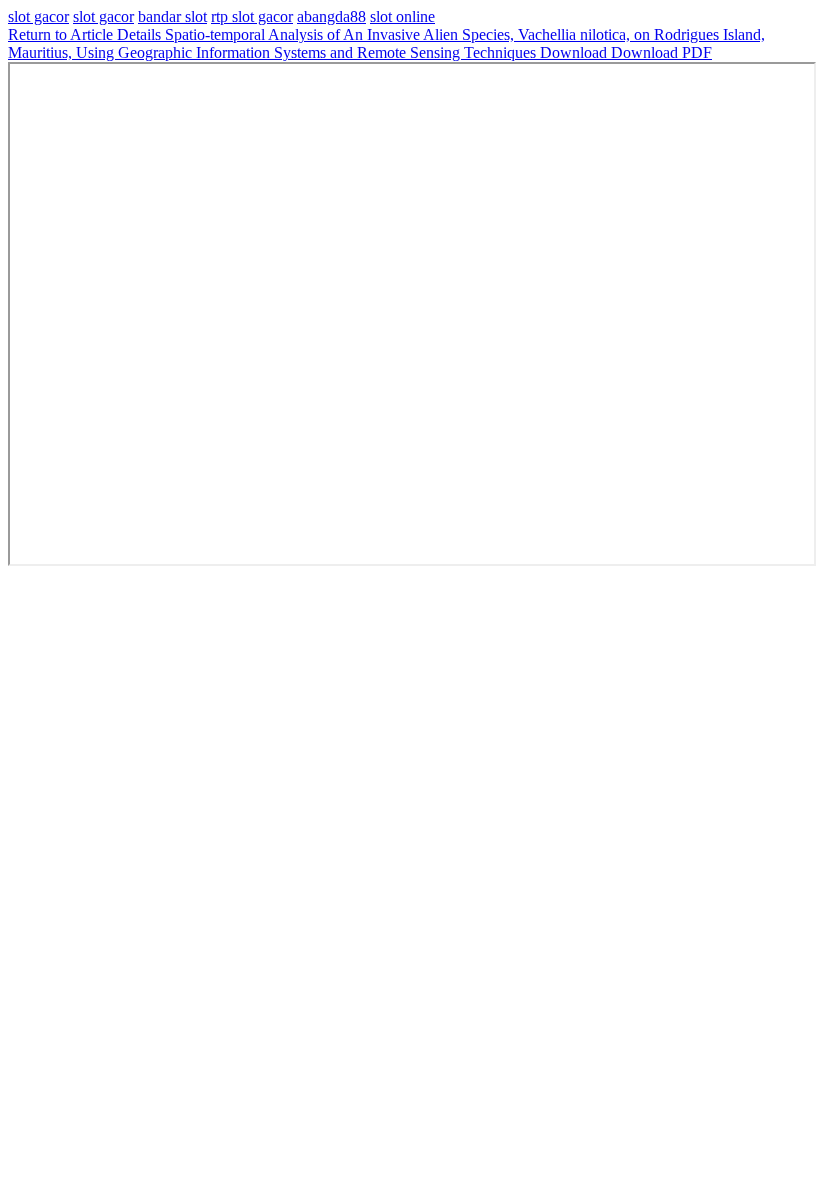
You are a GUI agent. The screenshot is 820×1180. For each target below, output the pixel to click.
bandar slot (172, 16)
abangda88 (331, 16)
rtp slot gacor (252, 16)
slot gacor (38, 16)
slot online (402, 16)
